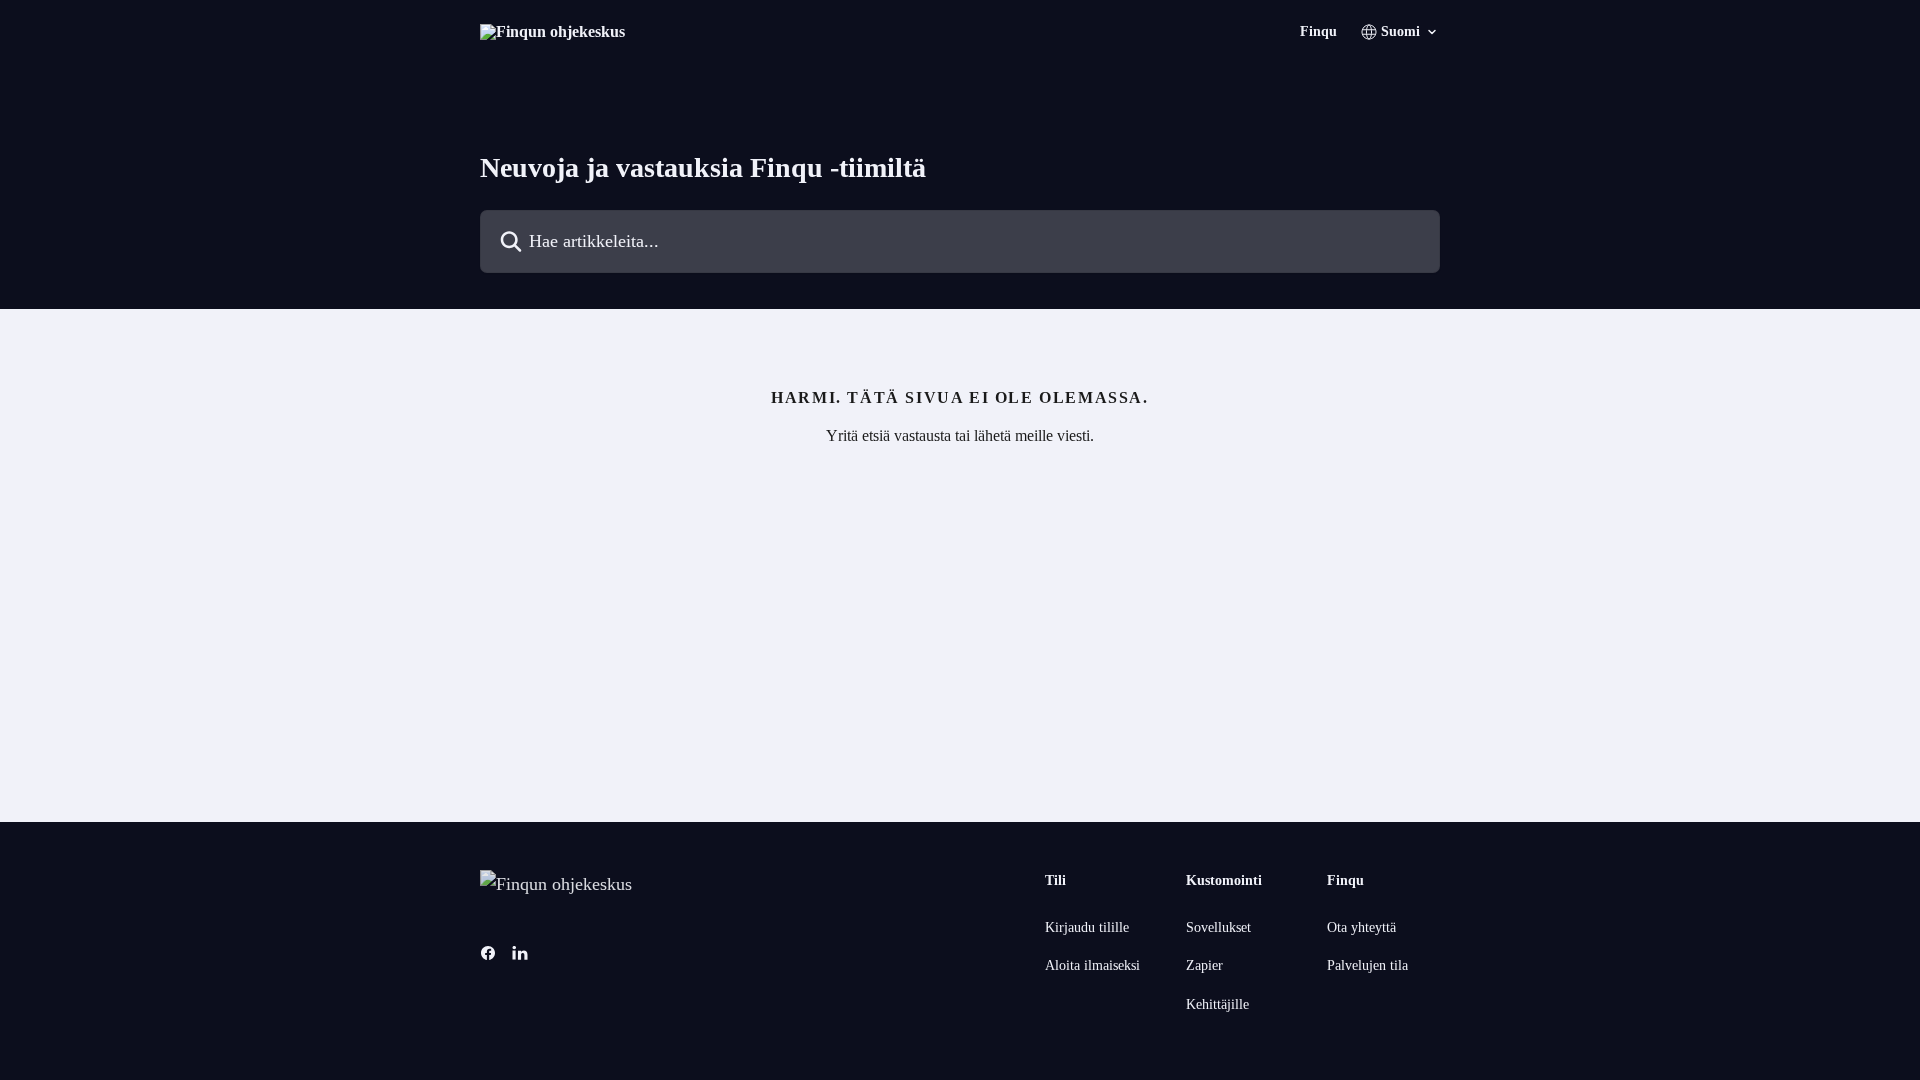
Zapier (1204, 965)
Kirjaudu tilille (1087, 927)
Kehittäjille (1217, 1004)
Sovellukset (1218, 927)
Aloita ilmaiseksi (1092, 965)
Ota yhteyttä (1361, 927)
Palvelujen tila (1367, 965)
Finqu (1318, 32)
